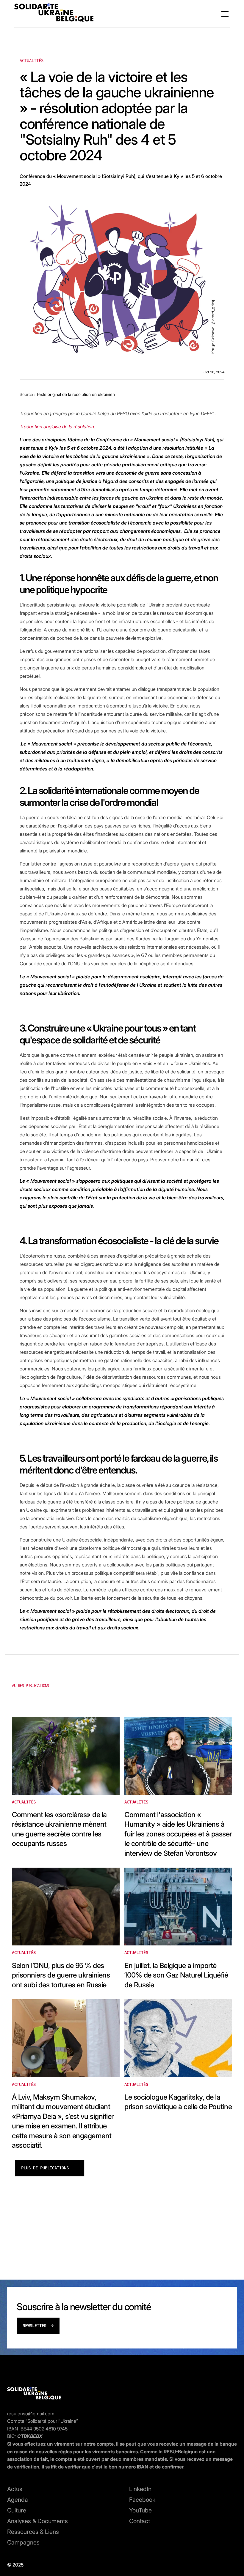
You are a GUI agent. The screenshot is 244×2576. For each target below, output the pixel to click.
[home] (54, 14)
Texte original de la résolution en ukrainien (76, 394)
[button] (224, 14)
